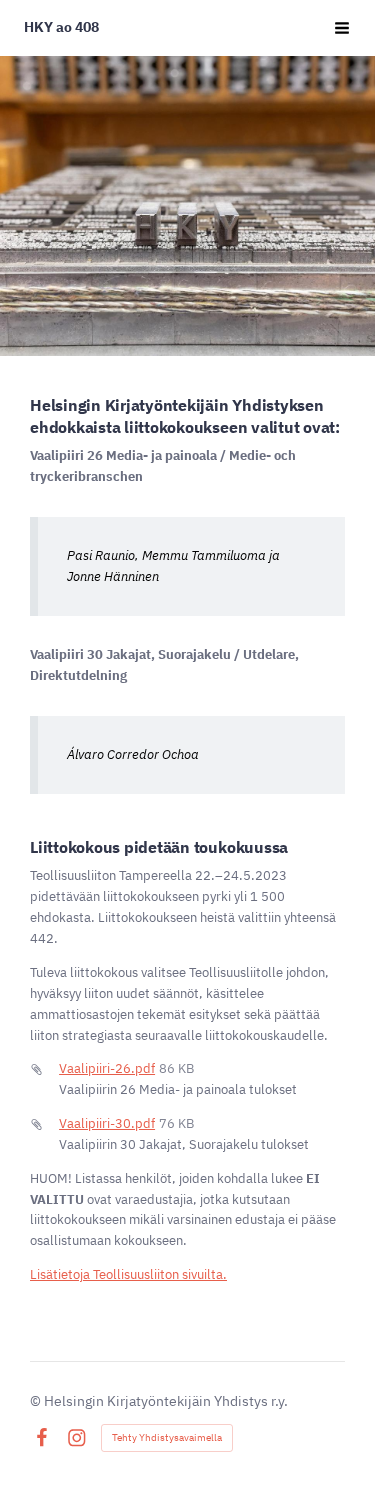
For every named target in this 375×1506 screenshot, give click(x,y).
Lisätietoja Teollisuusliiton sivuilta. (128, 1274)
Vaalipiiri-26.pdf (107, 1068)
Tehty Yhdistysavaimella (167, 1437)
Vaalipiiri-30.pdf (107, 1123)
